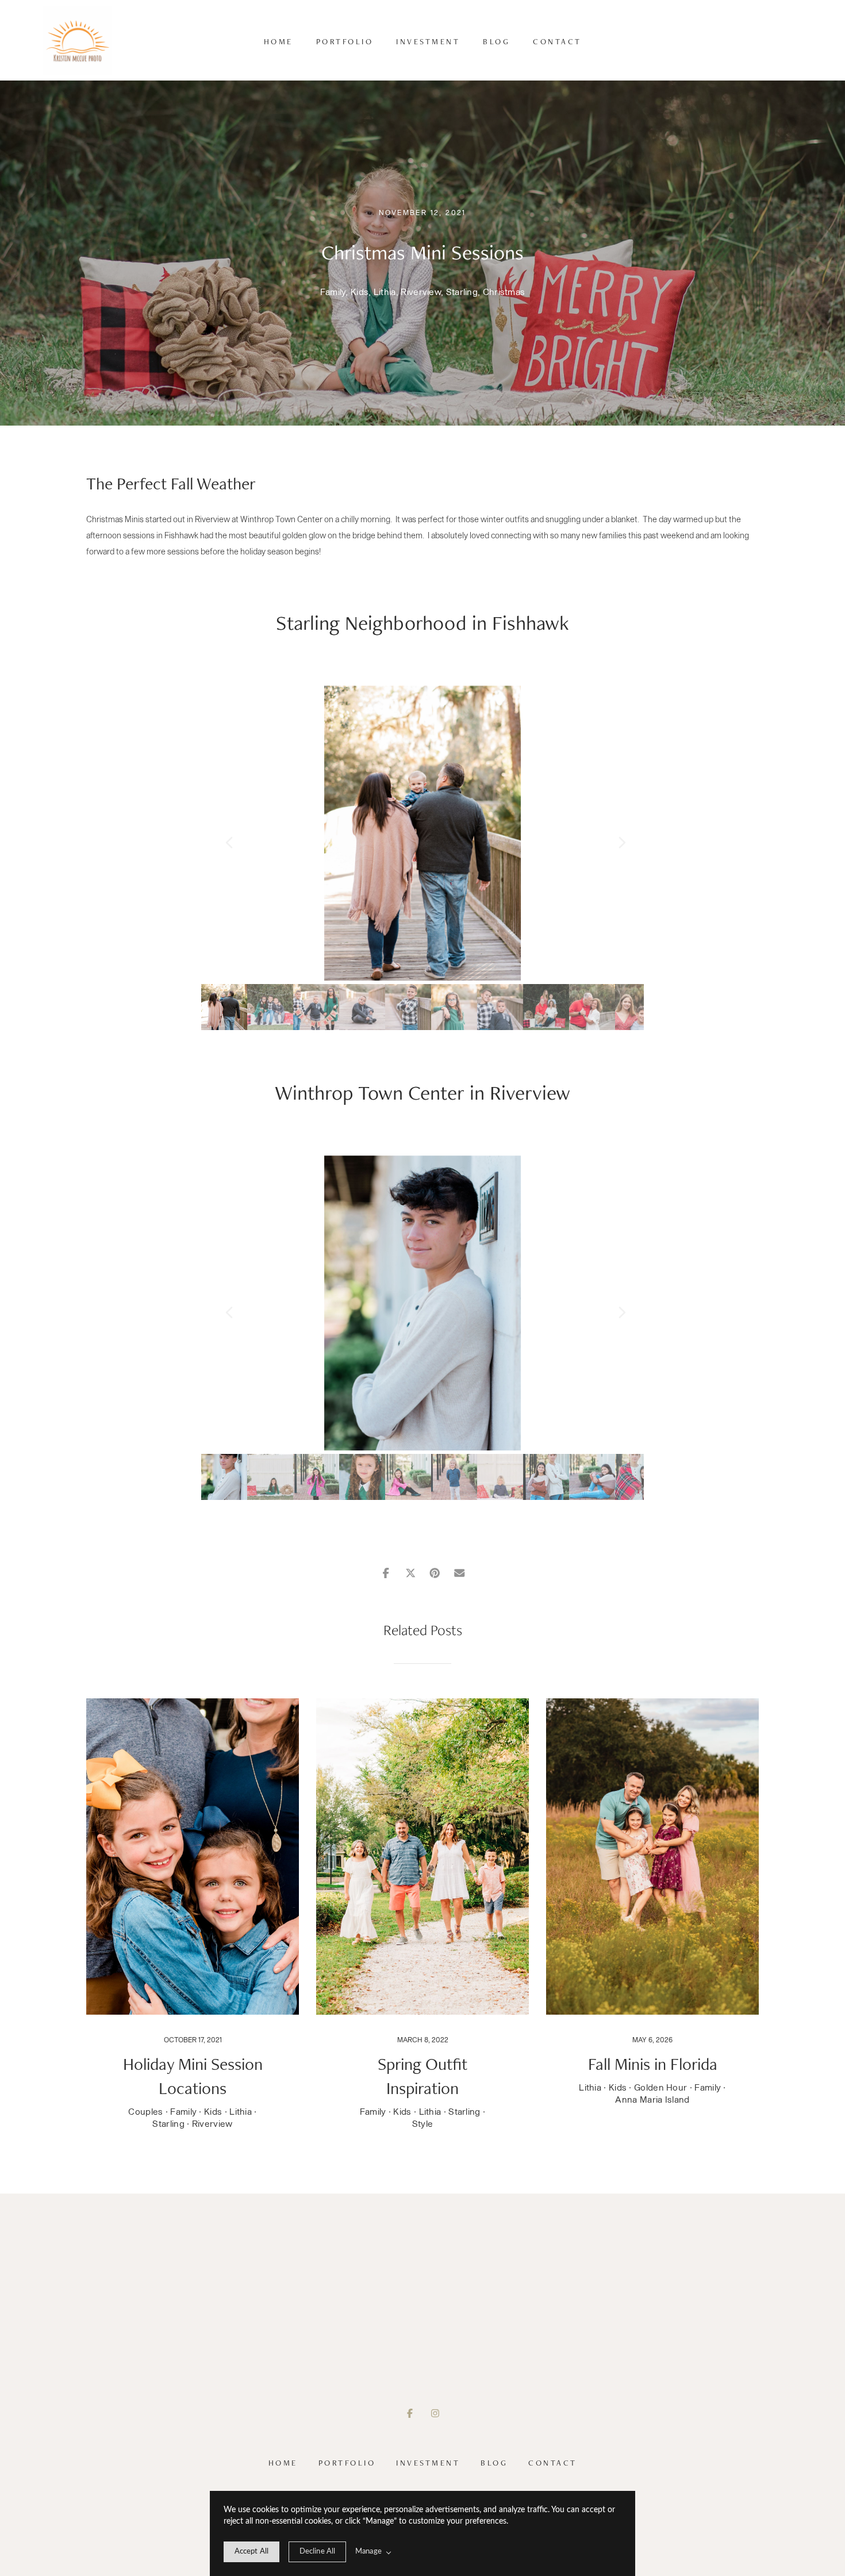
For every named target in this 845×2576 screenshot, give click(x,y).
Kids (360, 292)
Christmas (504, 292)
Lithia (385, 292)
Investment (428, 41)
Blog (496, 41)
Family (333, 292)
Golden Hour (660, 2088)
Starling (462, 292)
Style (423, 2124)
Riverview (421, 292)
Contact (557, 41)
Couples (145, 2112)
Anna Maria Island (652, 2100)
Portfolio (345, 41)
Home (279, 41)
